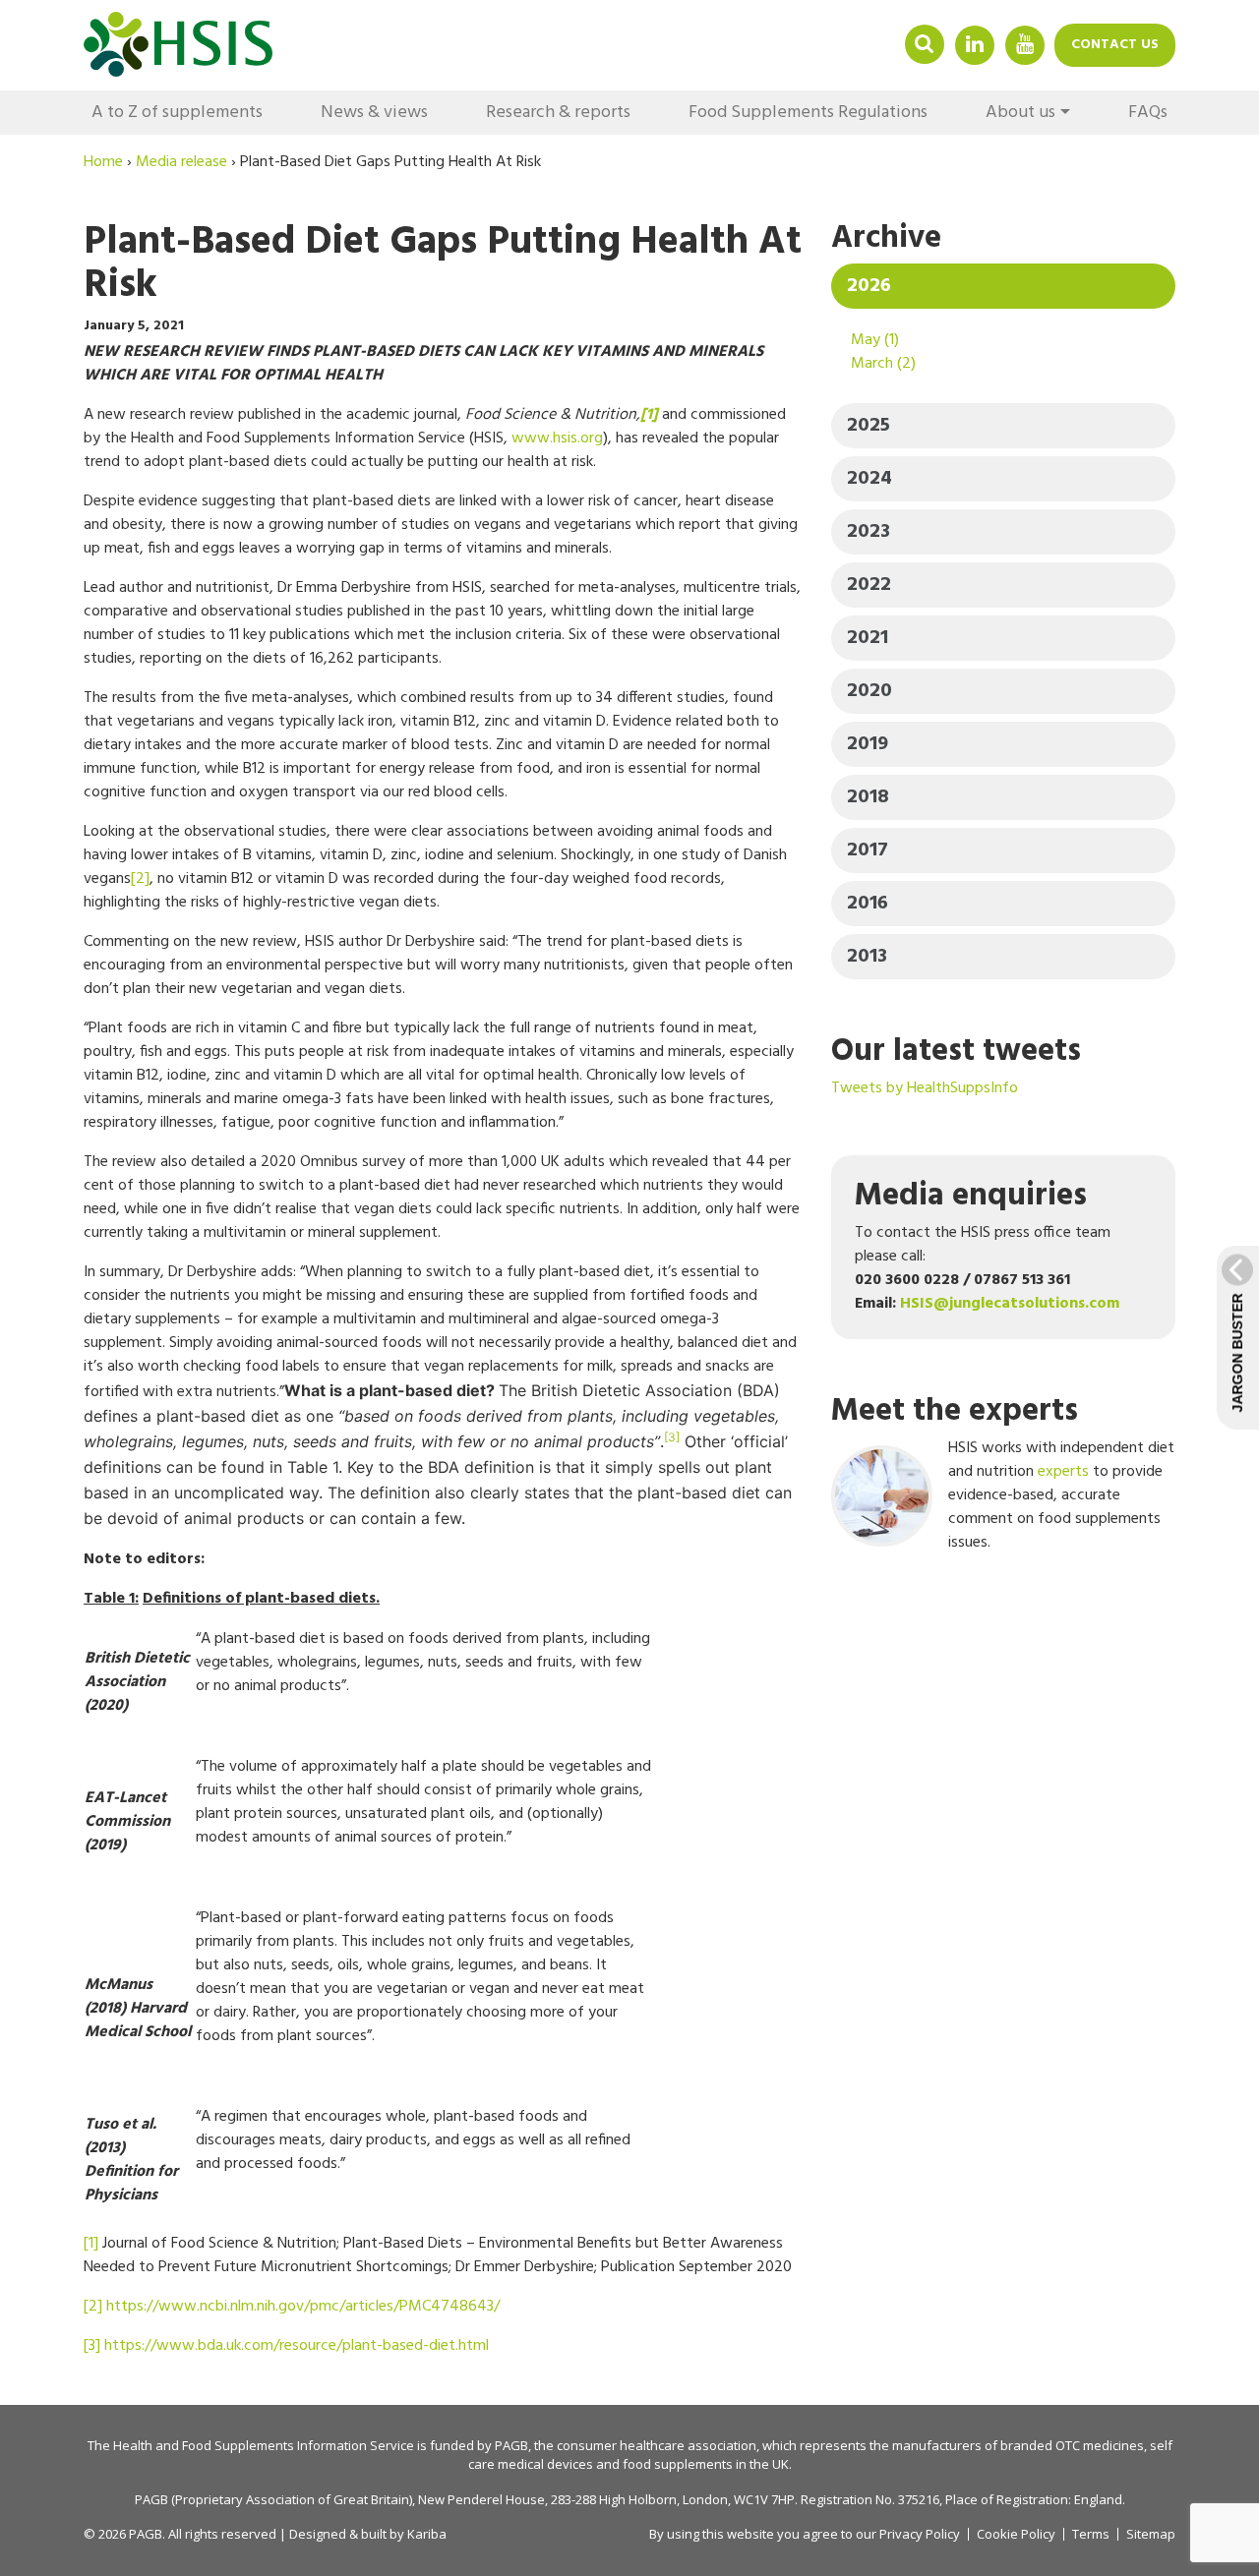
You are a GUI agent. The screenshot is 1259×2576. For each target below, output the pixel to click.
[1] (91, 2244)
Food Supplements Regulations (808, 113)
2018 (868, 797)
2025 (869, 426)
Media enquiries (971, 1196)
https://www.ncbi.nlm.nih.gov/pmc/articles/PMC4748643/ (303, 2307)
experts (1063, 1472)
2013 (867, 957)
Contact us (1115, 45)
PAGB (511, 2445)
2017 (868, 850)
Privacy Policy (920, 2534)
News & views (374, 113)
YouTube (1025, 44)
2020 (869, 691)
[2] (140, 879)
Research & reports (558, 113)
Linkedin (975, 44)
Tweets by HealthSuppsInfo (925, 1088)
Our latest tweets (956, 1052)
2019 (868, 744)
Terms (1091, 2534)
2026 (869, 286)
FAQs (1148, 113)
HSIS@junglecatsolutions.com (1010, 1304)
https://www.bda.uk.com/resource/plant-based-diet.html (297, 2346)
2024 (869, 479)
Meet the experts (955, 1411)
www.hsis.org (557, 439)
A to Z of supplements (177, 113)
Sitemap (1151, 2534)
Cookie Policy (1016, 2534)
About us (1020, 113)
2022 (869, 585)
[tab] (1003, 286)
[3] (92, 2346)
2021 (868, 638)
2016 (868, 904)
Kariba (427, 2534)
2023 (869, 532)
